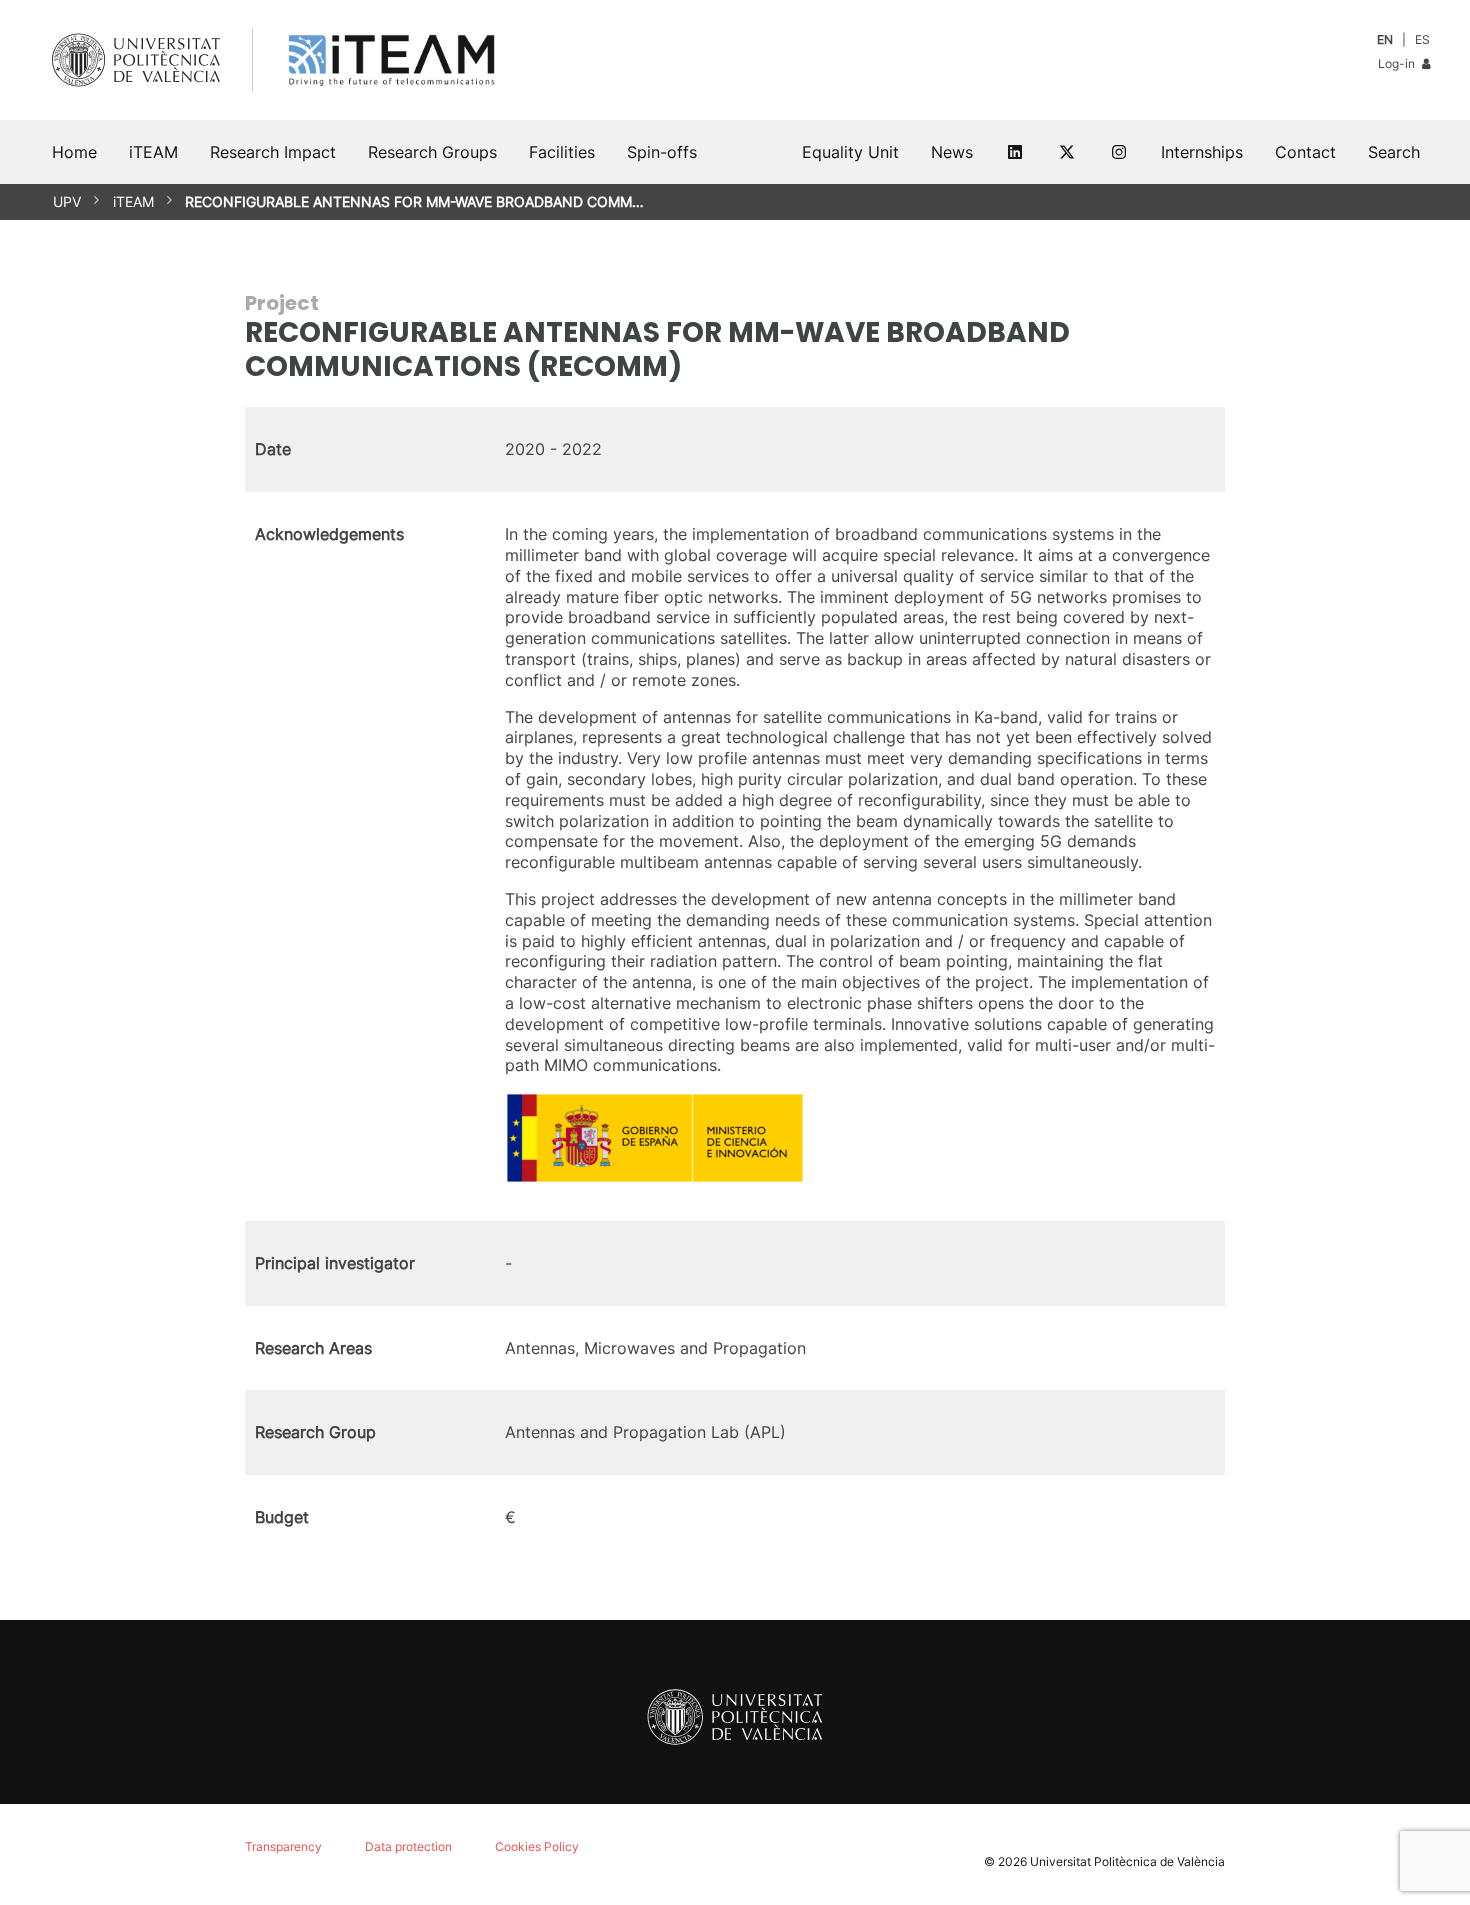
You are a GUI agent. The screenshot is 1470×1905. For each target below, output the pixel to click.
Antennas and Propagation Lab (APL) (645, 1432)
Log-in (1398, 63)
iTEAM (133, 201)
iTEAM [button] (153, 152)
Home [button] (74, 152)
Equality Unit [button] (850, 152)
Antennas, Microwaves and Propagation (655, 1348)
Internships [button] (1202, 152)
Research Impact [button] (273, 152)
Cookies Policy (537, 1846)
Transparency (283, 1846)
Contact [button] (1305, 152)
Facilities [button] (562, 152)
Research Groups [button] (432, 152)
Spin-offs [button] (662, 152)
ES (1422, 39)
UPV (67, 201)
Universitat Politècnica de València (1127, 1861)
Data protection (408, 1846)
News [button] (952, 152)
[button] (1394, 152)
